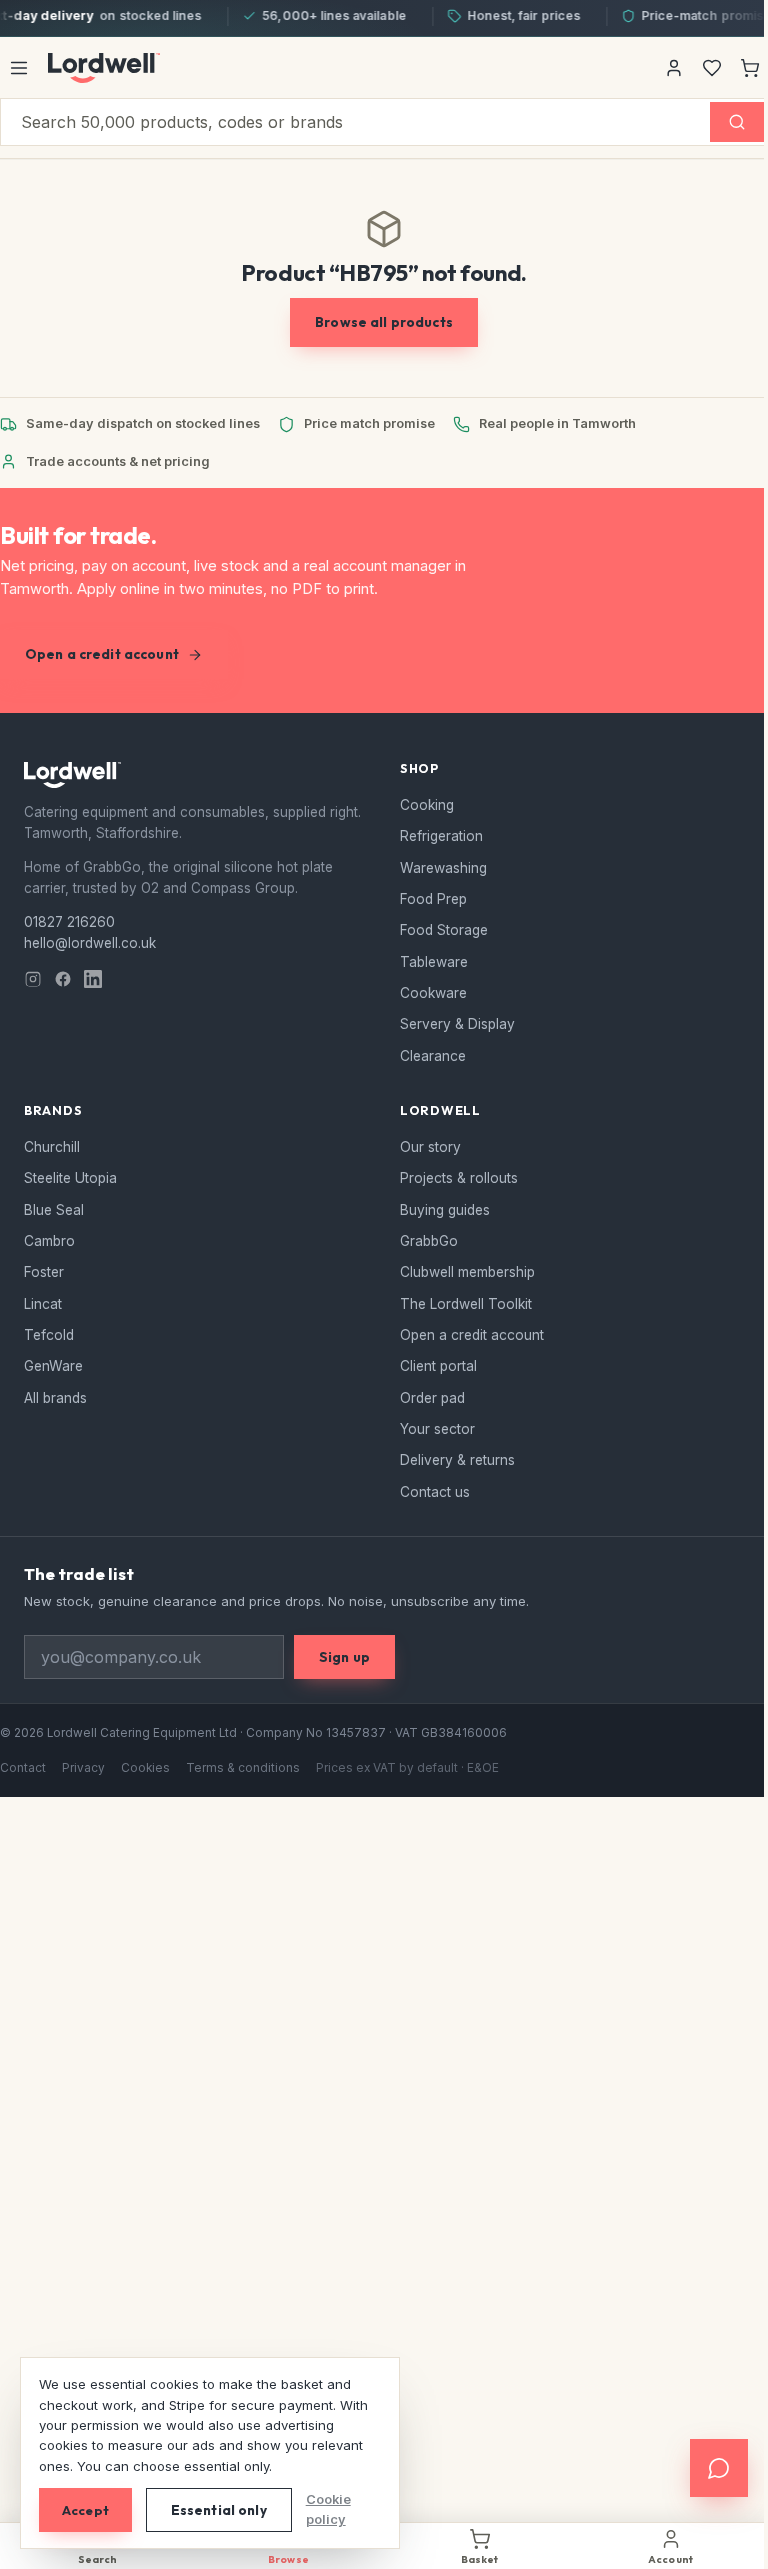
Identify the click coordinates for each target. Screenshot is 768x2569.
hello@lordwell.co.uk (90, 943)
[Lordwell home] (104, 68)
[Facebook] (63, 979)
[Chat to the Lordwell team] (704, 2468)
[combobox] (355, 122)
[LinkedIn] (93, 979)
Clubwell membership (467, 1272)
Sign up (344, 1657)
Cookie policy (328, 2509)
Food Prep (433, 899)
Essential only (219, 2510)
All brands (55, 1398)
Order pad (432, 1398)
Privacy (83, 1768)
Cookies (145, 1768)
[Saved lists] (712, 68)
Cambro (49, 1241)
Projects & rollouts (459, 1178)
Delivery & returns (457, 1460)
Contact (23, 1768)
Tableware (434, 962)
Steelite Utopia (70, 1178)
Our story (430, 1147)
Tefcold (49, 1335)
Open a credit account (102, 654)
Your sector (437, 1429)
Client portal (438, 1366)
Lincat (43, 1304)
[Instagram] (33, 979)
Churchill (52, 1147)
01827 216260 (69, 922)
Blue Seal (54, 1210)
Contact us (435, 1492)
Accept (85, 2510)
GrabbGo (429, 1241)
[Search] (737, 122)
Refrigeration (441, 836)
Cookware (433, 993)
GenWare (53, 1366)
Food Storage (444, 930)
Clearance (433, 1056)
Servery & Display (457, 1024)
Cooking (427, 805)
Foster (44, 1272)
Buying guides (445, 1210)
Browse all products (384, 322)
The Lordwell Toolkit (466, 1304)
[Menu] (19, 68)
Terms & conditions (243, 1768)
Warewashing (443, 868)
